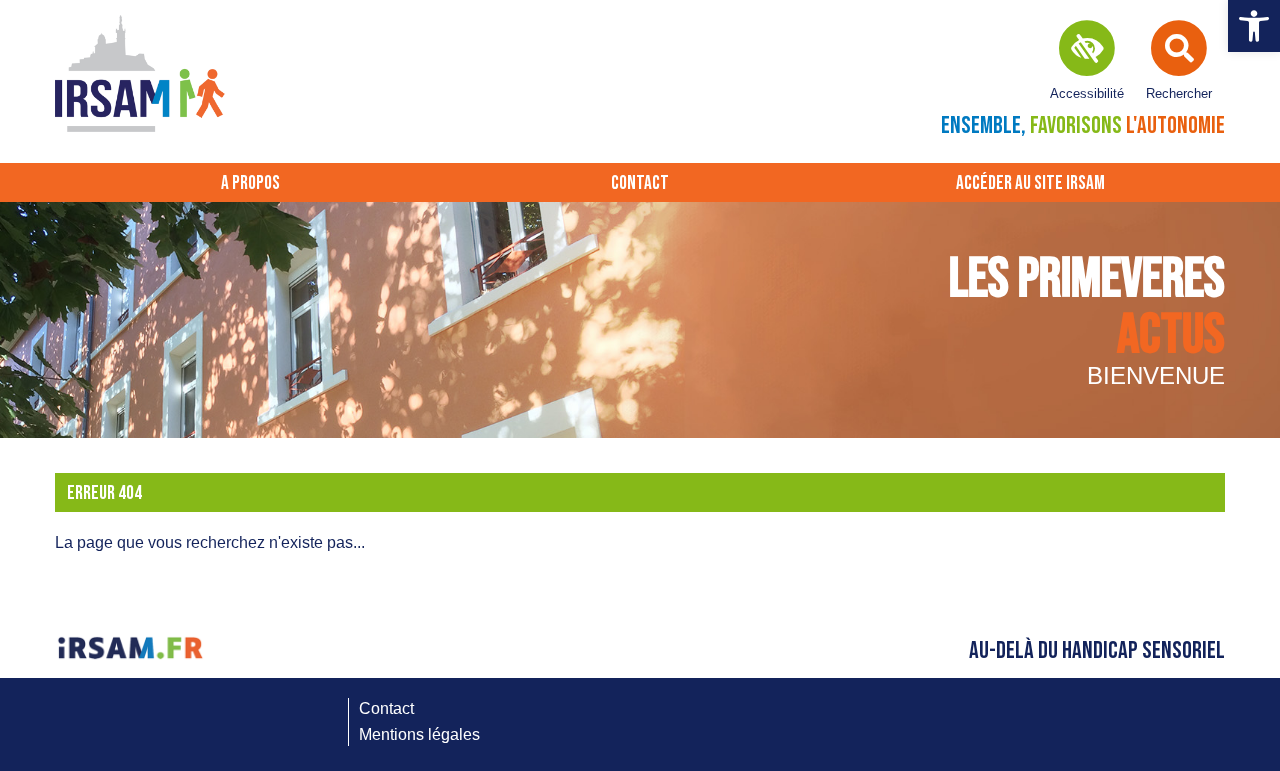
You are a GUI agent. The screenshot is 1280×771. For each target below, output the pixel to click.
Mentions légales (419, 734)
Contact (640, 183)
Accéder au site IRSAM (1030, 183)
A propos (250, 183)
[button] (1254, 26)
